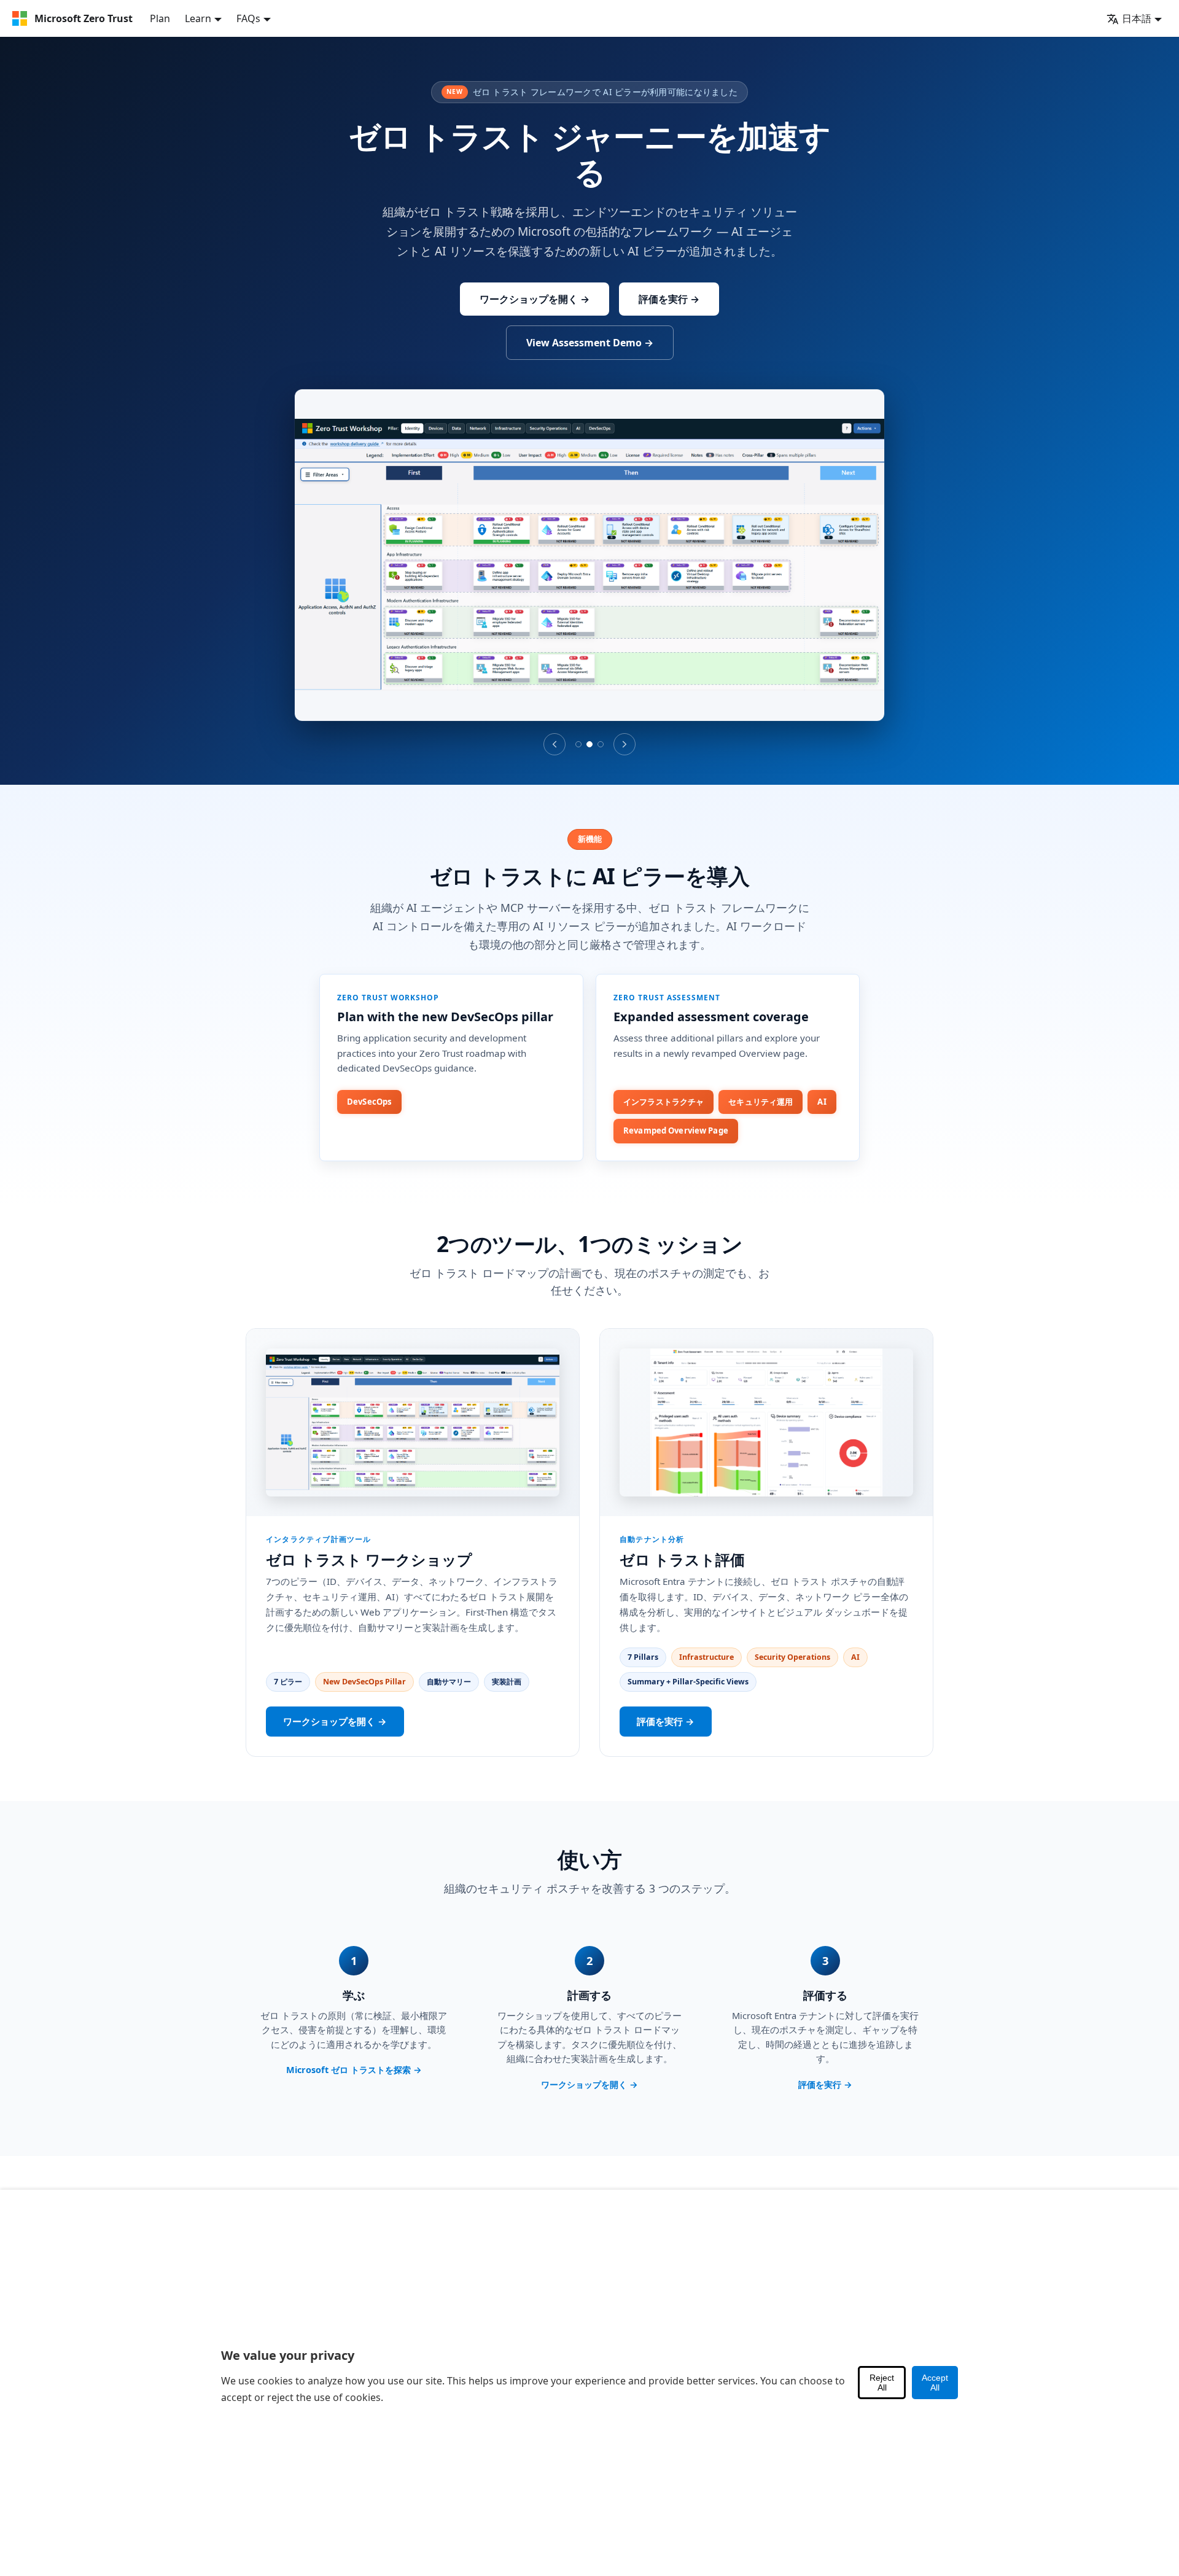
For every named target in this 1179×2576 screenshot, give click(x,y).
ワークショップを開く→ (335, 1721)
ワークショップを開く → (535, 299)
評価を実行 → (669, 299)
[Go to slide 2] (589, 744)
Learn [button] (198, 18)
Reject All (882, 2383)
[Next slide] (625, 744)
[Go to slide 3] (601, 744)
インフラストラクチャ (663, 1102)
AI (822, 1102)
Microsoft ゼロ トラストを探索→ (354, 2070)
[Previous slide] (554, 744)
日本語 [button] (1137, 18)
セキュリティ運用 (761, 1102)
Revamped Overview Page (676, 1130)
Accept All (935, 2383)
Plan (160, 18)
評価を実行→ (666, 1721)
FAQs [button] (248, 18)
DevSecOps (369, 1102)
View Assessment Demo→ (590, 343)
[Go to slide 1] (578, 744)
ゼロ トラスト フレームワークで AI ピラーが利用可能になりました (592, 92)
